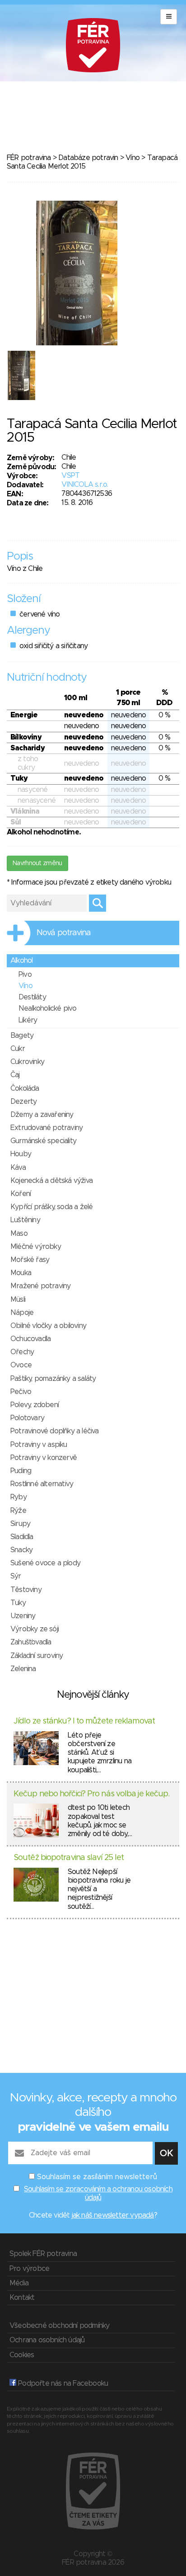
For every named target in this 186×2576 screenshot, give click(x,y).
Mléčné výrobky (36, 1247)
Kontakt (22, 2298)
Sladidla (22, 1537)
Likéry (28, 1020)
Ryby (19, 1497)
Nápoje (22, 1313)
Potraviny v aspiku (39, 1445)
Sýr (16, 1576)
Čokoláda (25, 1088)
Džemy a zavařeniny (42, 1115)
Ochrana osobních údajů (47, 2340)
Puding (21, 1471)
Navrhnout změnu (37, 863)
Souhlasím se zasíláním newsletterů (97, 2177)
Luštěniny (25, 1220)
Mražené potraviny (40, 1286)
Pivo (25, 975)
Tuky (18, 1603)
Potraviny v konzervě (44, 1458)
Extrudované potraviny (46, 1128)
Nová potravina (64, 933)
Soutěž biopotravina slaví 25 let (69, 1858)
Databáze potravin (88, 158)
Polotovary (27, 1418)
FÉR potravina (29, 158)
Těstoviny (26, 1590)
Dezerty (23, 1102)
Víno (133, 158)
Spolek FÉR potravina (43, 2254)
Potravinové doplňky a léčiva (55, 1431)
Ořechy (22, 1352)
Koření (21, 1194)
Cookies (22, 2355)
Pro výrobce (29, 2269)
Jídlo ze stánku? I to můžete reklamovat (84, 1721)
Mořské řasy (30, 1260)
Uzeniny (23, 1616)
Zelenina (23, 1669)
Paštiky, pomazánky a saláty (53, 1379)
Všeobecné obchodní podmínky (59, 2326)
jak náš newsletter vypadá (113, 2215)
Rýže (18, 1511)
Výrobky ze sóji (35, 1629)
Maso (19, 1234)
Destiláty (32, 997)
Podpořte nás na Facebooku (62, 2383)
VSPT (70, 476)
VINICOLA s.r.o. (85, 485)
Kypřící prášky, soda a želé (51, 1207)
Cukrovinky (27, 1062)
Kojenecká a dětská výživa (51, 1181)
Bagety (22, 1036)
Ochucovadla (30, 1339)
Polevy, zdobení (35, 1405)
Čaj (15, 1075)
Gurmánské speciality (43, 1141)
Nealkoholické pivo (48, 1008)
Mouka (21, 1273)
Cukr (18, 1049)
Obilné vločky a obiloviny (48, 1326)
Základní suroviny (37, 1656)
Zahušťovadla (31, 1642)
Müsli (18, 1300)
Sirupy (20, 1524)
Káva (18, 1168)
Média (19, 2283)
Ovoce (21, 1365)
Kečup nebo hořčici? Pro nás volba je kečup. (91, 1794)
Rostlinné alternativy (42, 1484)
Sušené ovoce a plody (45, 1563)
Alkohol (21, 961)
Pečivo (21, 1392)
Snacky (21, 1550)
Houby (21, 1154)
